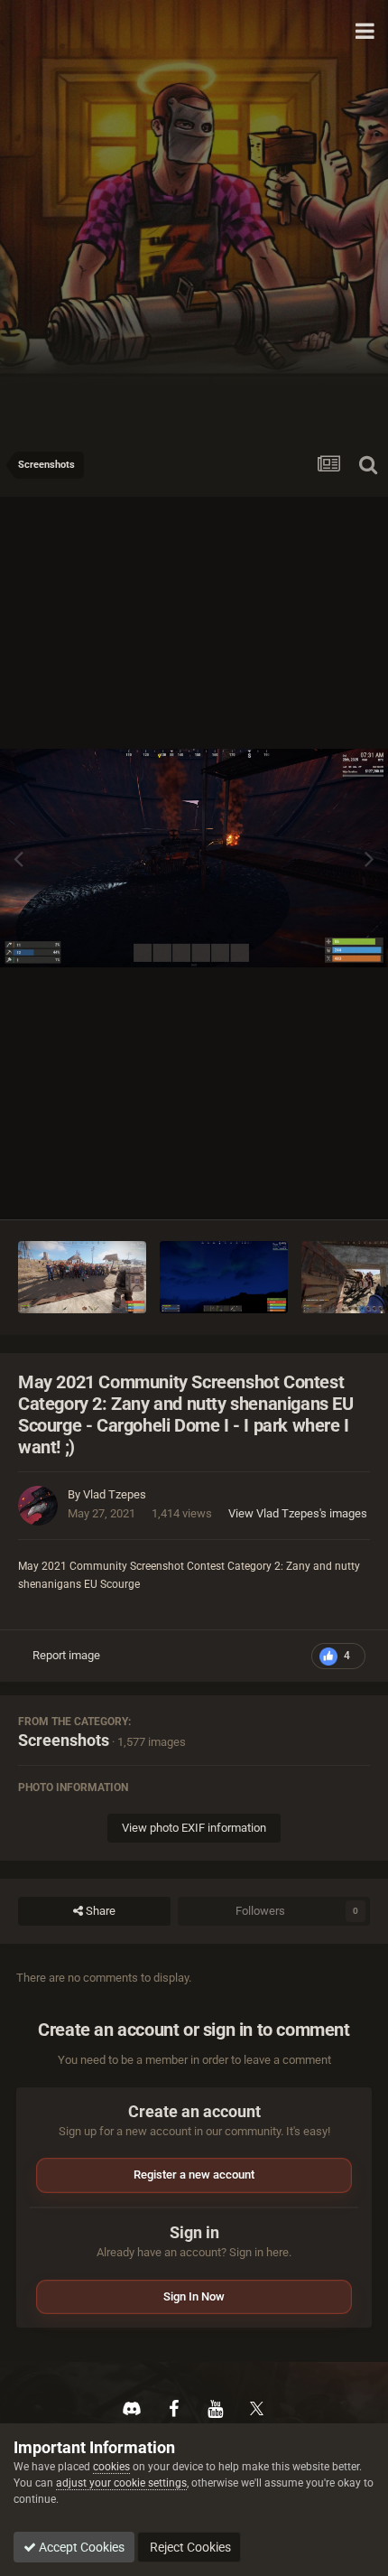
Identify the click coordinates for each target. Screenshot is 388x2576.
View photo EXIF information (194, 1828)
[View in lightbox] (194, 858)
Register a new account (194, 2175)
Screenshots (64, 1740)
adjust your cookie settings (121, 2483)
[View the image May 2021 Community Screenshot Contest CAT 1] (224, 1277)
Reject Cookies (189, 2547)
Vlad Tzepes (115, 1494)
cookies (111, 2467)
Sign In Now (194, 2296)
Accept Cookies (80, 2547)
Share (99, 1911)
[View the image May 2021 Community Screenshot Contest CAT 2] (82, 1277)
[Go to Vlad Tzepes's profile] (38, 1506)
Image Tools (316, 1186)
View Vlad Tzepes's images (298, 1513)
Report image (66, 1655)
